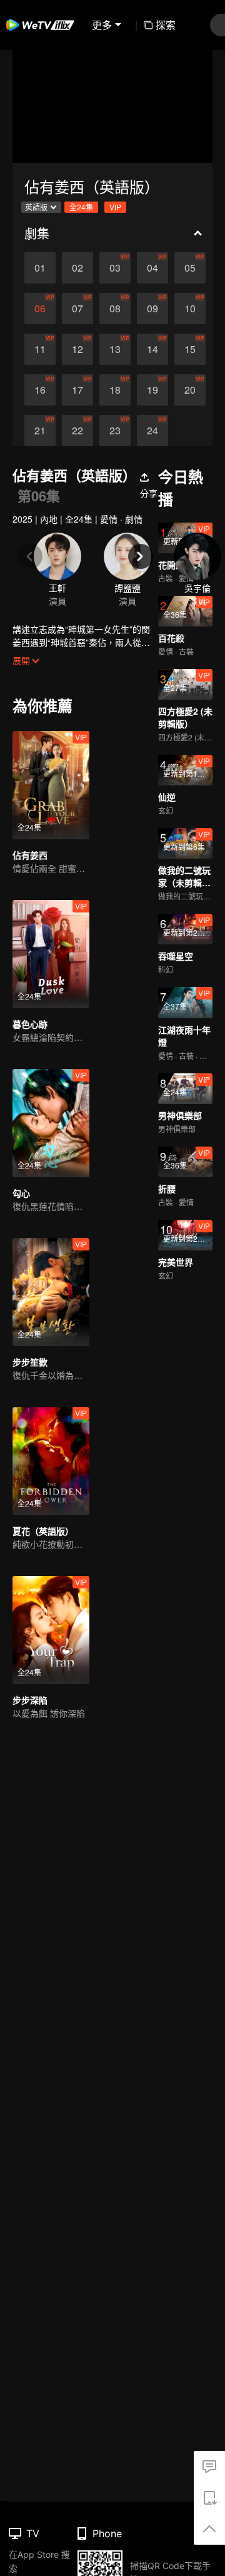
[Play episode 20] (190, 390)
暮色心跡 (30, 1024)
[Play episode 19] (152, 390)
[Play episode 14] (152, 349)
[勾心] (51, 1123)
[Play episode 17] (77, 390)
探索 (166, 25)
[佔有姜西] (51, 785)
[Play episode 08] (115, 309)
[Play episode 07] (77, 309)
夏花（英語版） (43, 1531)
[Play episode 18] (115, 390)
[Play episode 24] (152, 431)
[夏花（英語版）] (51, 1461)
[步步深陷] (51, 1630)
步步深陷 (30, 1700)
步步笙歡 (30, 1362)
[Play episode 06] (40, 309)
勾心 (21, 1193)
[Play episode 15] (190, 349)
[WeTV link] (41, 25)
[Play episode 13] (115, 349)
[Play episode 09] (152, 309)
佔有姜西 (30, 855)
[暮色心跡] (51, 954)
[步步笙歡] (51, 1292)
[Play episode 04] (152, 268)
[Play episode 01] (40, 268)
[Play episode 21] (40, 431)
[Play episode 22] (77, 431)
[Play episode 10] (190, 309)
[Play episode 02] (77, 268)
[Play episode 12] (77, 349)
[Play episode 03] (115, 268)
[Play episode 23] (115, 431)
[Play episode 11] (40, 349)
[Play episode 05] (190, 268)
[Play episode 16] (40, 390)
